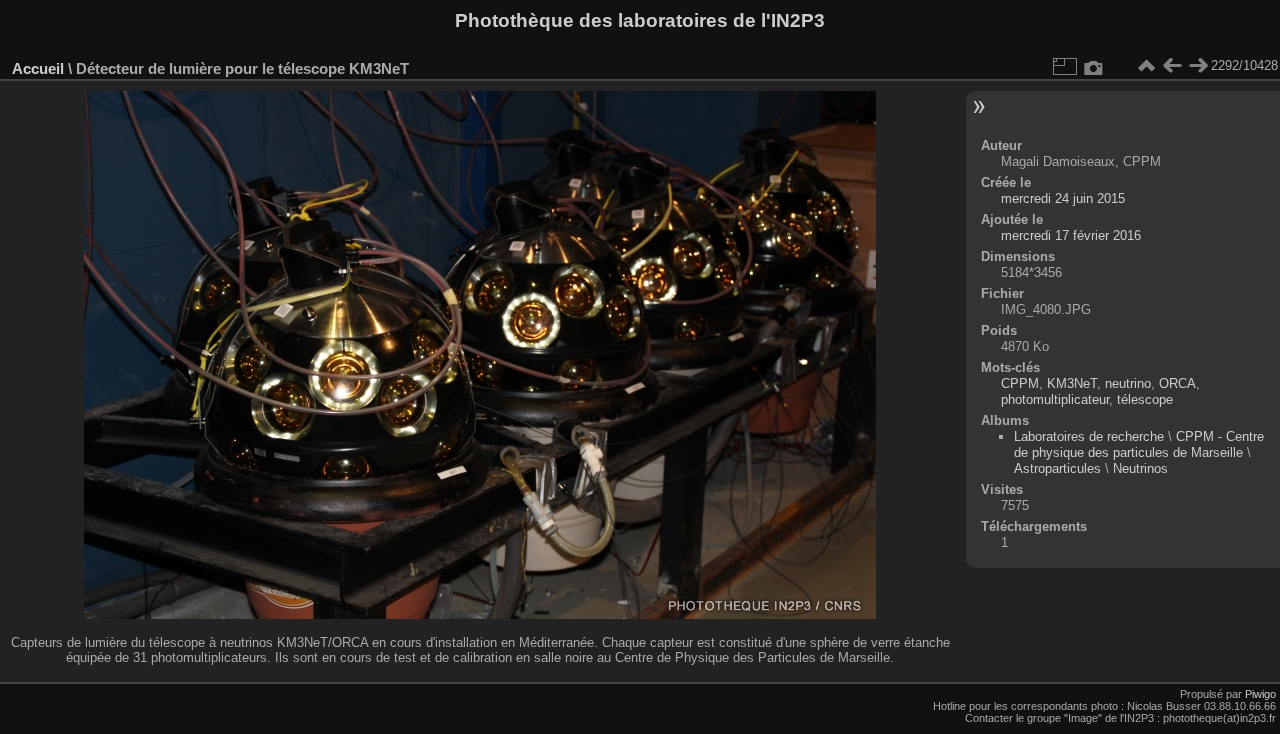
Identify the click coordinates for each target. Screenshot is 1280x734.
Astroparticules (1057, 468)
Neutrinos (1140, 468)
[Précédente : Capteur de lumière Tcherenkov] (1172, 66)
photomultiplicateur (1055, 399)
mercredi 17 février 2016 (1071, 235)
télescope (1145, 399)
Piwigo (1260, 694)
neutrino (1128, 383)
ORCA (1177, 383)
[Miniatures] (1146, 66)
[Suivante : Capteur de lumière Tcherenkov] (1198, 66)
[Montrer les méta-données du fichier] (1094, 66)
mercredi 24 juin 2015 (1063, 198)
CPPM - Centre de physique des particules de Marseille (1139, 444)
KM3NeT (1072, 383)
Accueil (38, 68)
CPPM (1020, 383)
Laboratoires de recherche (1089, 436)
